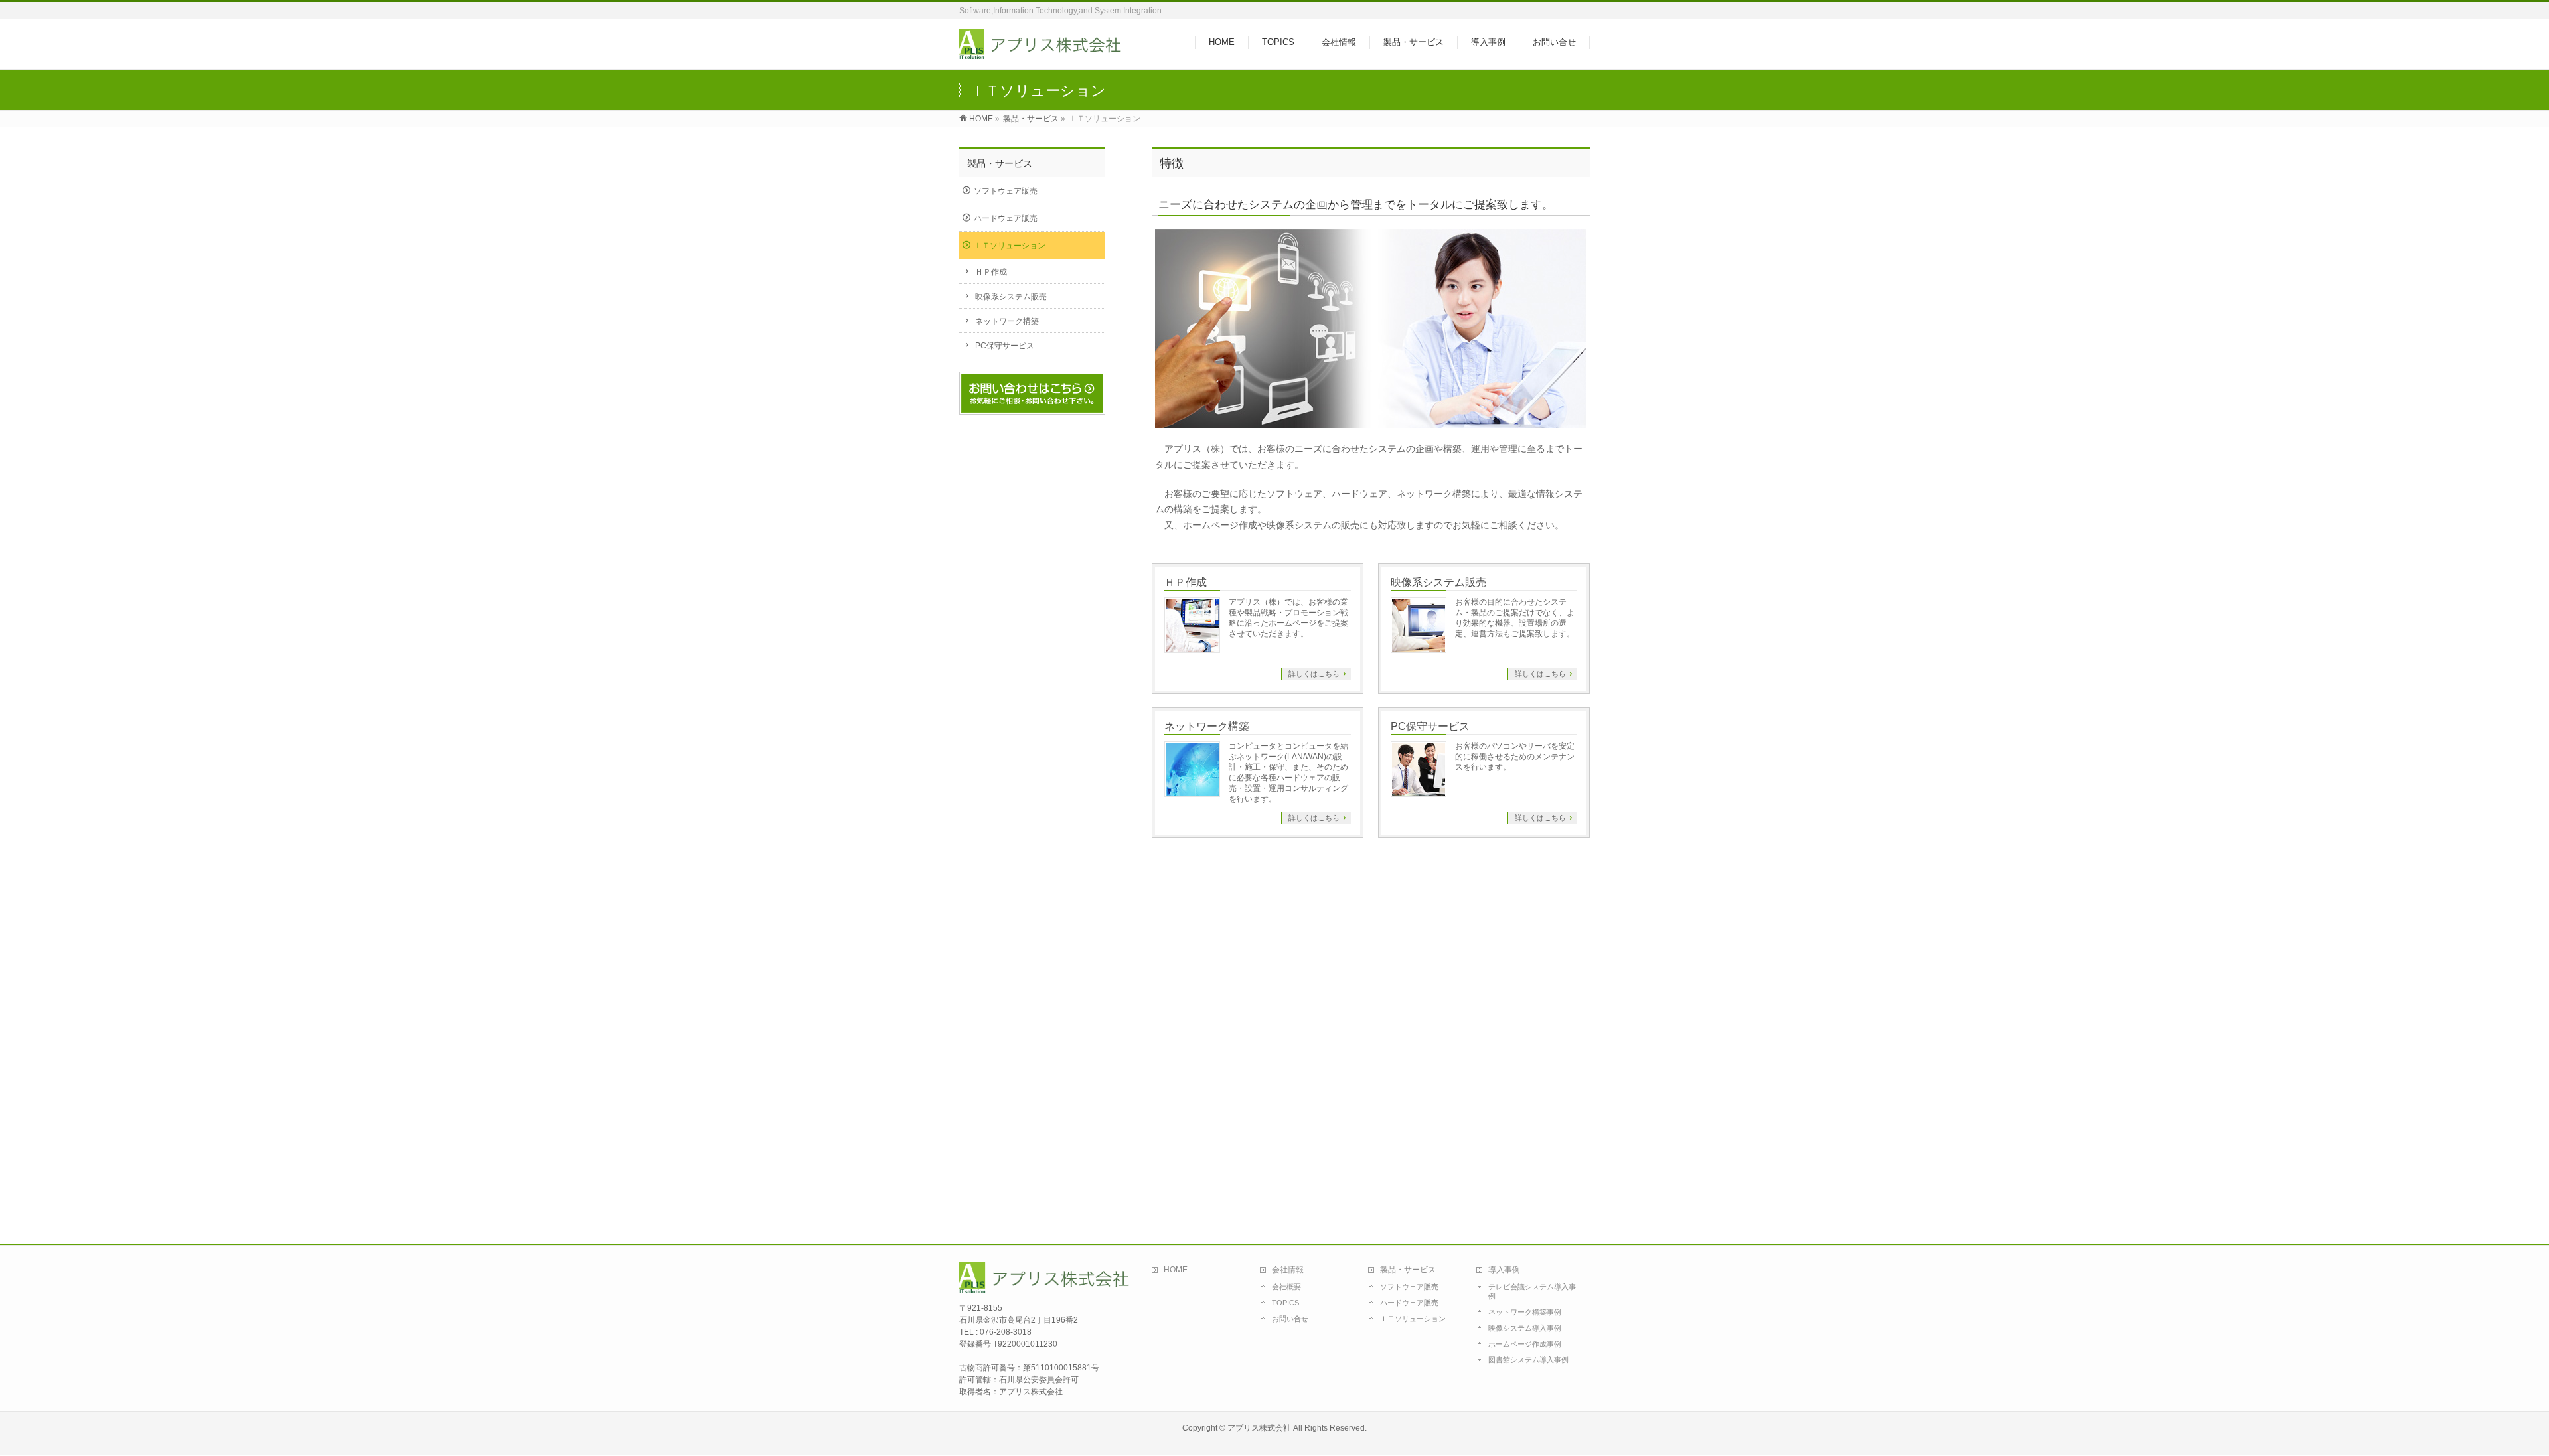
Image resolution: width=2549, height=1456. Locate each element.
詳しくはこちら (1314, 674)
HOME (981, 119)
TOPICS (1285, 1303)
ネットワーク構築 (1207, 726)
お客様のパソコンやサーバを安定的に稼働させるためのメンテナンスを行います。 (1515, 757)
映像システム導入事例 (1525, 1328)
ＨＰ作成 (1186, 582)
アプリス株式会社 (1259, 1428)
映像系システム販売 (1438, 582)
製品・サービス (1031, 119)
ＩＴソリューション (1010, 246)
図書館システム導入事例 (1528, 1360)
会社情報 (1288, 1270)
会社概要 (1286, 1287)
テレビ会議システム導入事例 (1532, 1291)
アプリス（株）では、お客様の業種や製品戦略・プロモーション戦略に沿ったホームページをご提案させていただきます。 (1288, 618)
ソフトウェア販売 (1006, 191)
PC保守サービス (1430, 726)
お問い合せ (1290, 1319)
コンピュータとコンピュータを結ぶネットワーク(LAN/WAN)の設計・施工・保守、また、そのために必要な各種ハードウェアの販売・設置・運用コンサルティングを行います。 (1288, 772)
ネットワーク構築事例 (1525, 1312)
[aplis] (1042, 52)
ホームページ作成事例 (1525, 1344)
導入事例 (1504, 1270)
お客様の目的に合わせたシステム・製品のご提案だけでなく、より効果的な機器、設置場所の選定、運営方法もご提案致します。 (1515, 618)
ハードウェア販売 (1006, 218)
